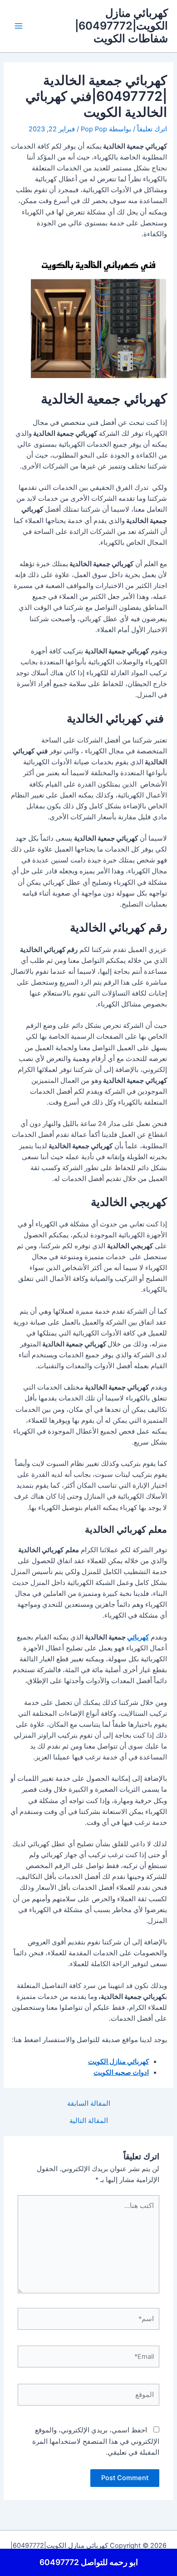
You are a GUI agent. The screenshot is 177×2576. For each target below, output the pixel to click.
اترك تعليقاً (152, 129)
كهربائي (138, 1637)
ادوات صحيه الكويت (121, 2073)
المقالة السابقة (89, 2104)
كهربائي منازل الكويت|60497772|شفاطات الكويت (121, 26)
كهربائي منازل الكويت (118, 2062)
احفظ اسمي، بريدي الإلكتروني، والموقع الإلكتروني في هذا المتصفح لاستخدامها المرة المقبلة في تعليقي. (96, 2441)
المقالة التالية (89, 2121)
